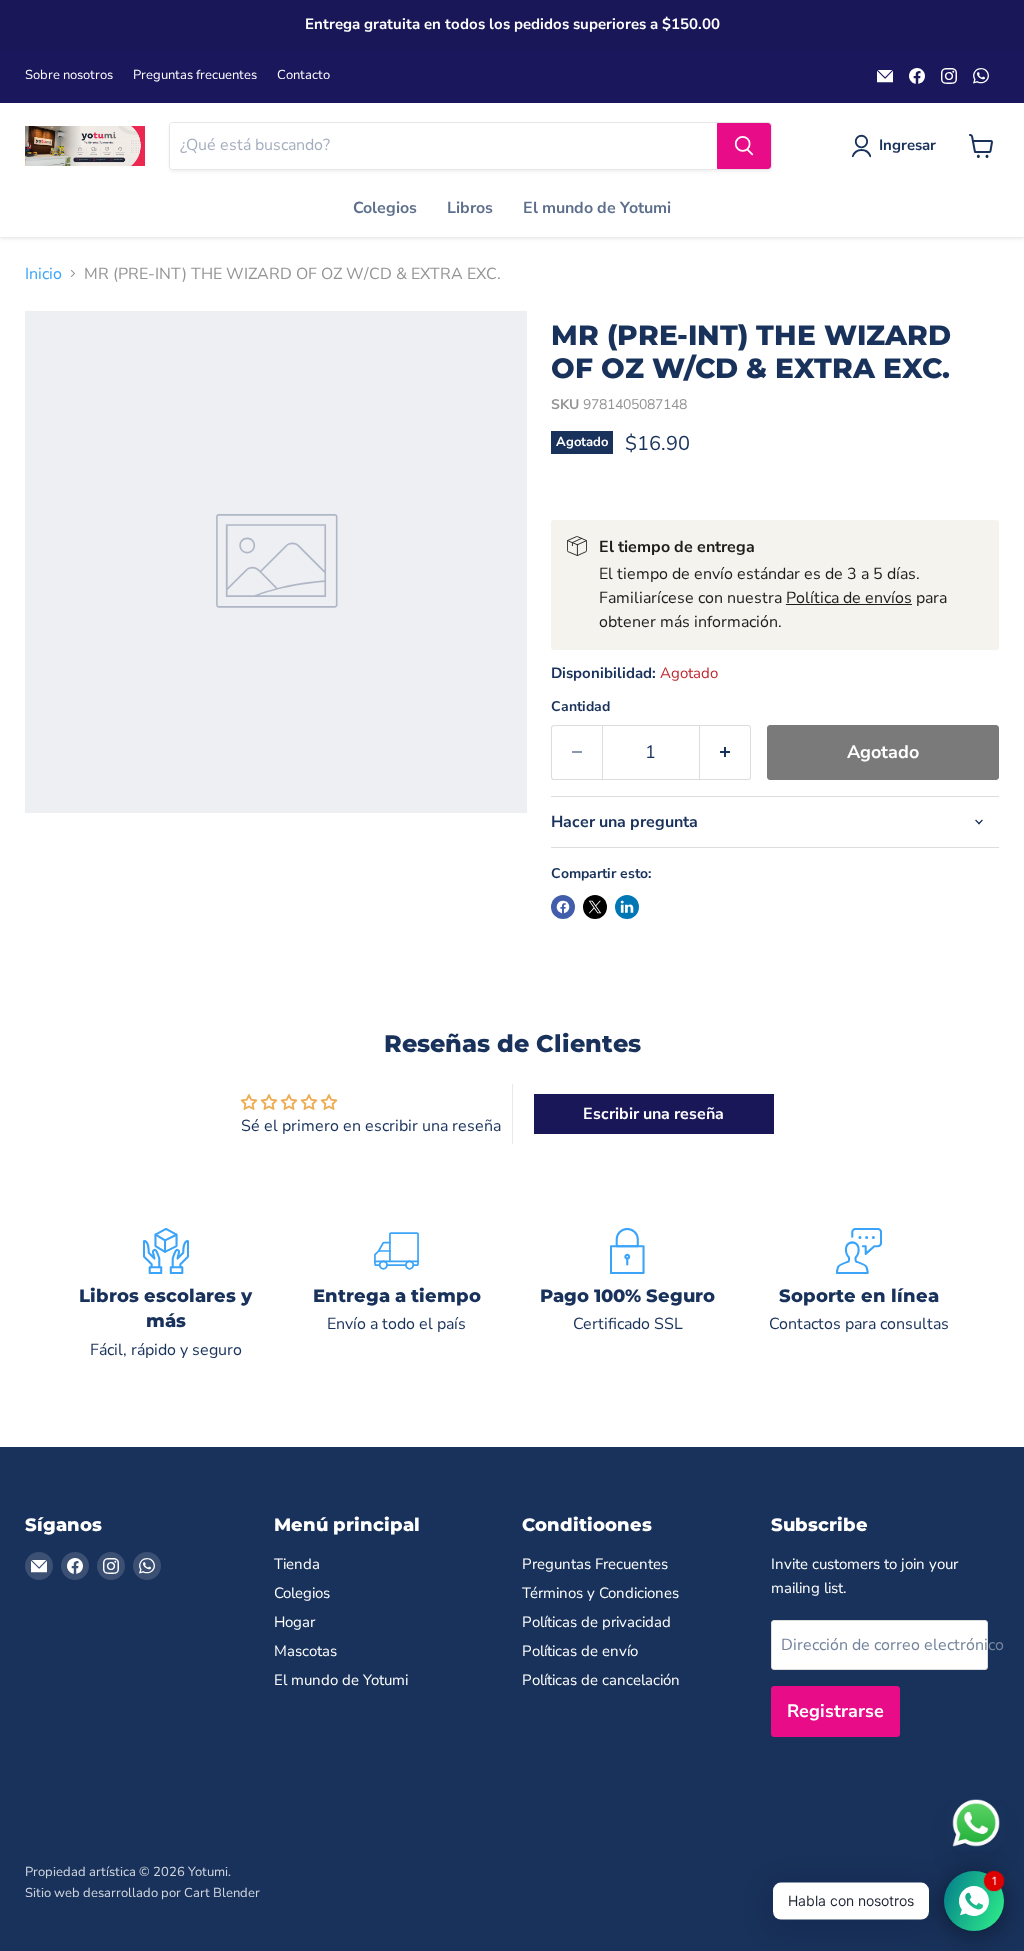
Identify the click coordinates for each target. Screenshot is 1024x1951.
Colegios (385, 208)
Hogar (294, 1622)
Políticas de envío (580, 1651)
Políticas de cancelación (601, 1680)
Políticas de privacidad (596, 1622)
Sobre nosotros (69, 75)
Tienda (297, 1564)
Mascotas (305, 1651)
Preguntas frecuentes (195, 75)
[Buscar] (744, 146)
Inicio (43, 274)
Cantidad (580, 707)
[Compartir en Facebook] (563, 907)
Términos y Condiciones (600, 1593)
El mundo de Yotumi (597, 208)
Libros (470, 208)
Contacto (303, 75)
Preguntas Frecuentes (595, 1564)
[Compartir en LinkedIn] (627, 907)
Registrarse (835, 1711)
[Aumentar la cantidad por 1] (725, 752)
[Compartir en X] (595, 907)
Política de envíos (849, 598)
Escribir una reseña (653, 1114)
